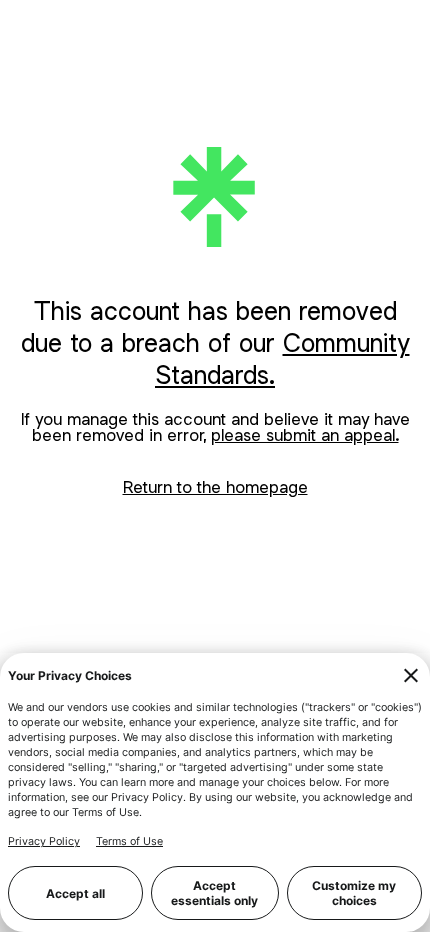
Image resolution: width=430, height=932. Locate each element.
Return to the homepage (215, 487)
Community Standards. (282, 358)
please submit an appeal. (305, 435)
